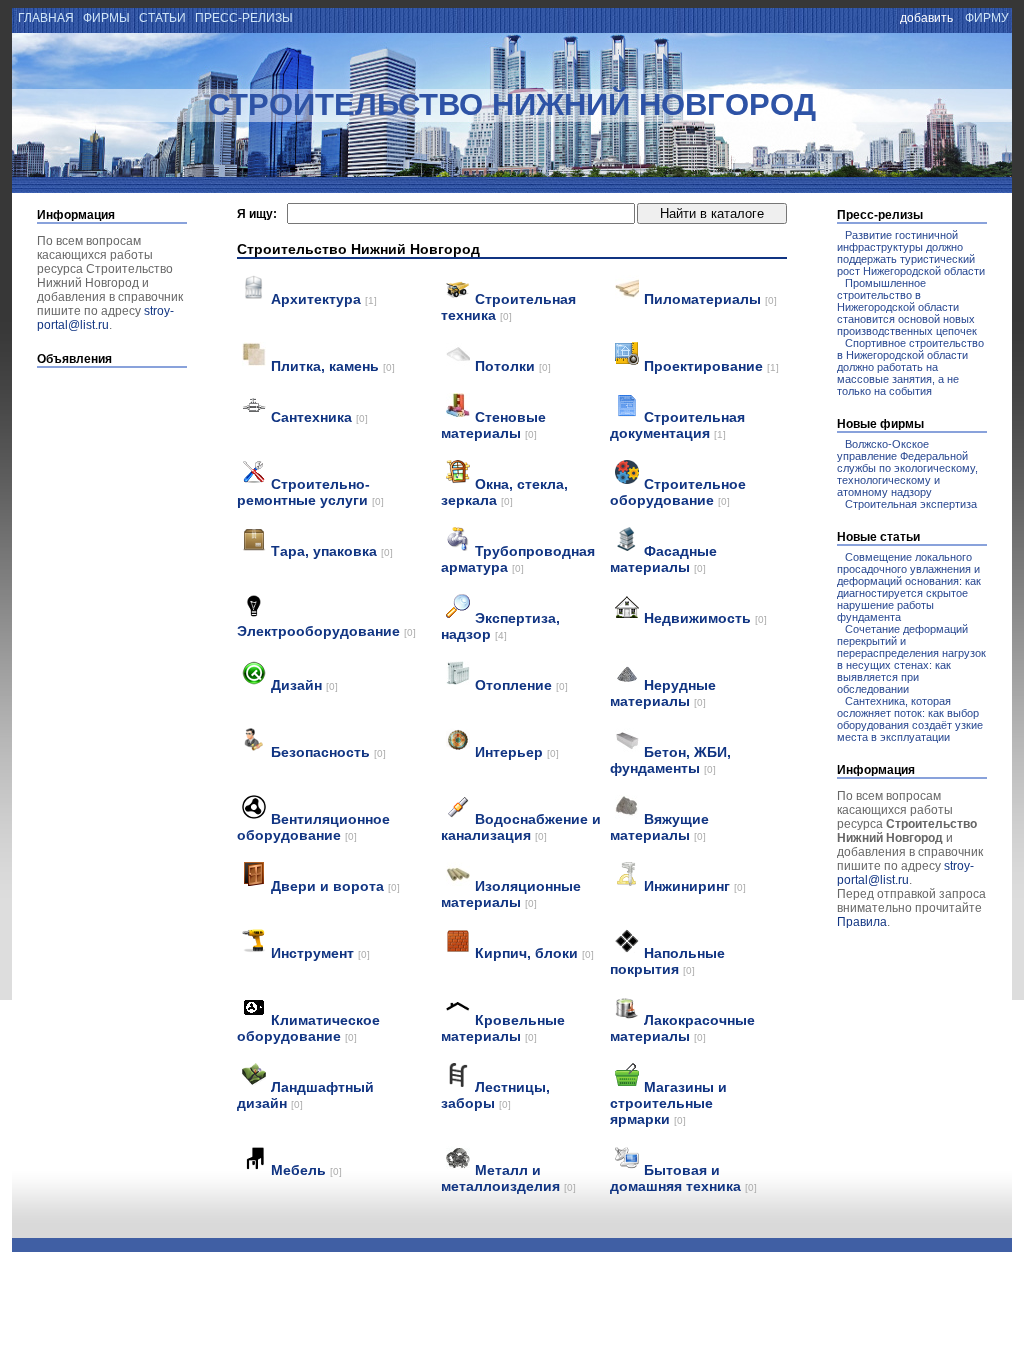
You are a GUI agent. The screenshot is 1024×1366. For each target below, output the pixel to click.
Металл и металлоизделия (508, 1178)
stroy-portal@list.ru (105, 318)
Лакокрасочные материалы (682, 1028)
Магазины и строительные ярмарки (668, 1103)
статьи (162, 18)
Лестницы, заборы (495, 1095)
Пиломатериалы (710, 299)
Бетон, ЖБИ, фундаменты (670, 760)
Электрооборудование (326, 631)
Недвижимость (705, 618)
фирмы (106, 18)
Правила (862, 922)
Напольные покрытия (667, 961)
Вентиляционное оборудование (313, 827)
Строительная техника (508, 307)
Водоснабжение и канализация (521, 827)
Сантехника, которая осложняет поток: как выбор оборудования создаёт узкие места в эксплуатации (910, 719)
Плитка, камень (333, 366)
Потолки (513, 366)
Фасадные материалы (663, 559)
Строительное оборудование (678, 492)
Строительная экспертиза (911, 504)
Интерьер (517, 752)
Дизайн (304, 685)
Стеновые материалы (493, 425)
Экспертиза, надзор (500, 626)
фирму (987, 18)
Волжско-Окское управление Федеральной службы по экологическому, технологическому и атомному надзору (907, 468)
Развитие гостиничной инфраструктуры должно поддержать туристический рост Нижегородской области (911, 253)
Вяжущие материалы (659, 827)
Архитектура (324, 299)
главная (44, 18)
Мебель (306, 1170)
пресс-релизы (244, 18)
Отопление (521, 685)
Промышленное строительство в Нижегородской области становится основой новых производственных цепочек (907, 307)
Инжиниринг (695, 886)
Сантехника (319, 417)
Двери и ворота (335, 886)
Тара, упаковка (332, 551)
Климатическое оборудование (308, 1028)
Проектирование (711, 366)
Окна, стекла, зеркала (504, 492)
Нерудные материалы (663, 693)
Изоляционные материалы (511, 894)
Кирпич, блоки (534, 953)
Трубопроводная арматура (518, 559)
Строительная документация (677, 425)
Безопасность (328, 752)
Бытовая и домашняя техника (683, 1178)
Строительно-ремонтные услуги (310, 492)
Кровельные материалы (503, 1028)
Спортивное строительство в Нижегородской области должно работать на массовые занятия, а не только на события (910, 367)
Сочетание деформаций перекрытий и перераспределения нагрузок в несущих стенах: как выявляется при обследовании (911, 659)
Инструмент (320, 953)
